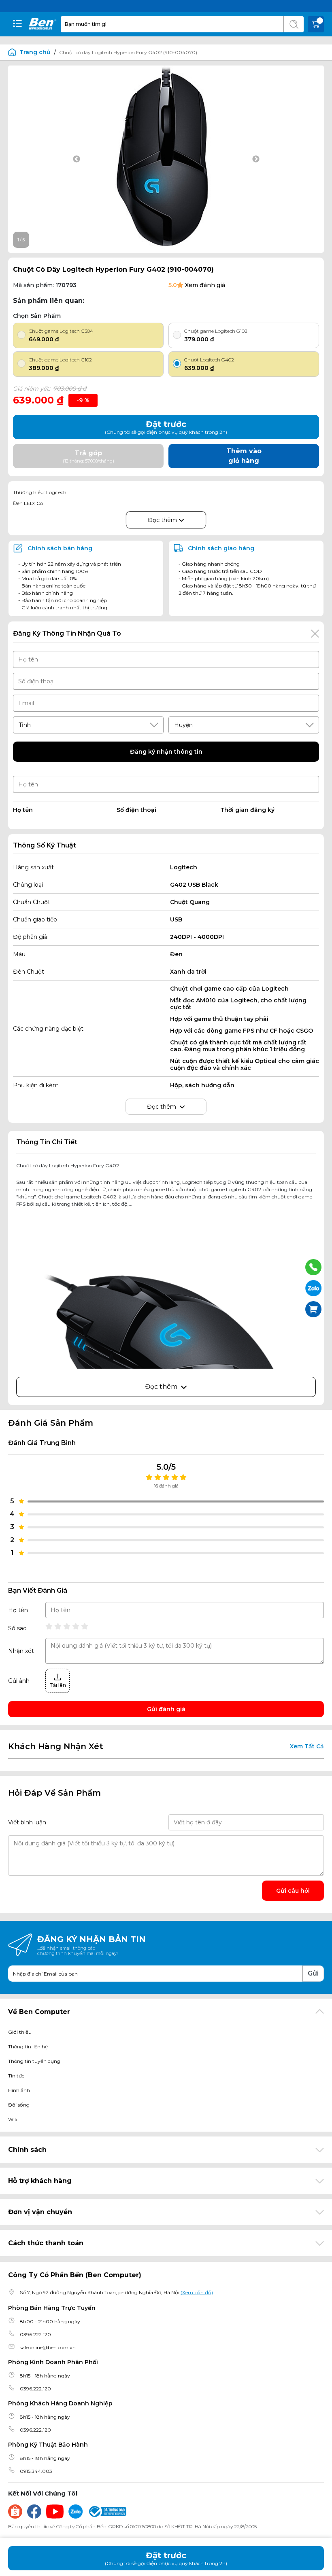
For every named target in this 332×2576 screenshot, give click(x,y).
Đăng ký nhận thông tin (166, 752)
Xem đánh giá (205, 285)
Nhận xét (21, 1651)
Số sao (17, 1628)
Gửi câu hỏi (293, 1891)
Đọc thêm (163, 520)
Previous (77, 159)
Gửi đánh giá (166, 1709)
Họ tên (18, 1610)
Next (256, 159)
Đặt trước (166, 2558)
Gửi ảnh (19, 1681)
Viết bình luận (27, 1822)
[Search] (294, 24)
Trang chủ (35, 52)
